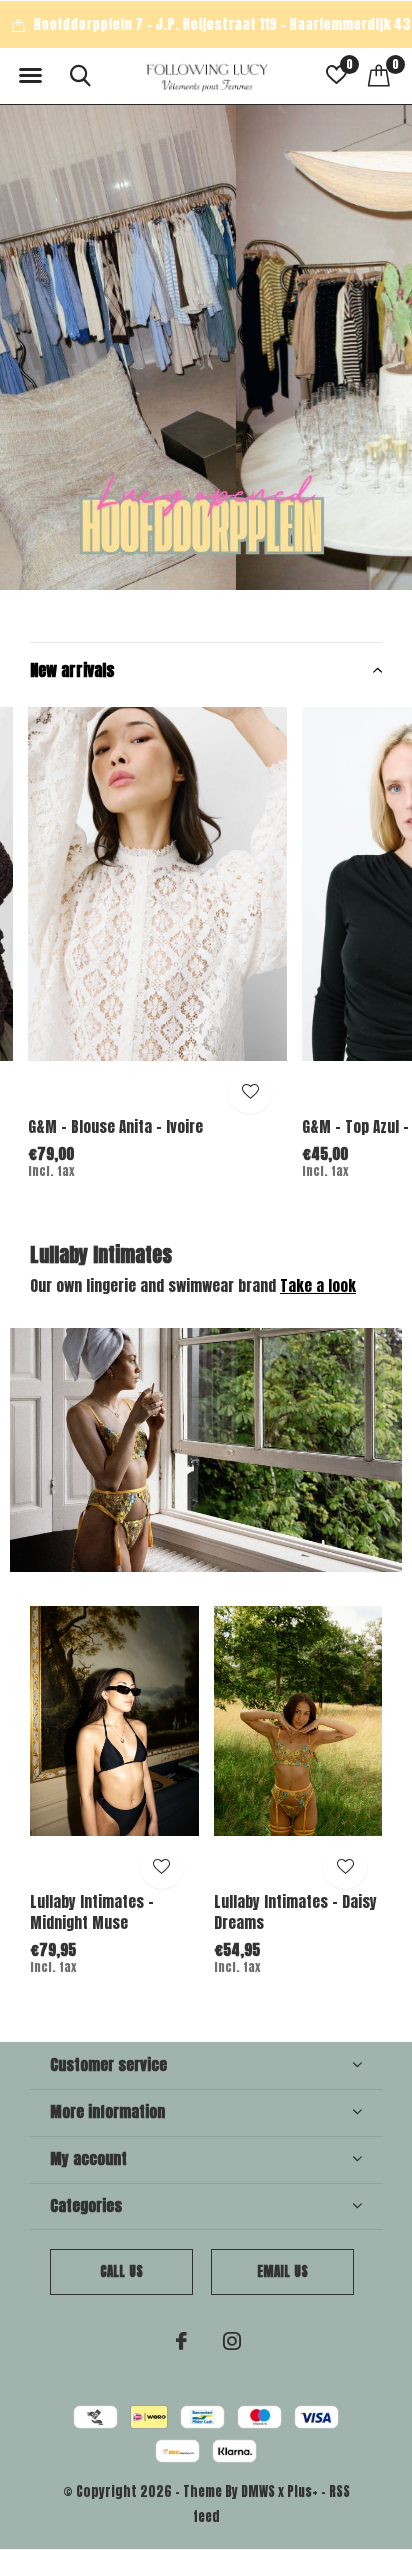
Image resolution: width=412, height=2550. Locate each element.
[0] (379, 75)
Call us (121, 2271)
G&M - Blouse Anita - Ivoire (115, 1126)
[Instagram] (232, 2341)
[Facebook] (181, 2341)
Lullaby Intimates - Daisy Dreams (295, 1912)
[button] (30, 76)
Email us (282, 2271)
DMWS (258, 2491)
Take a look (318, 1285)
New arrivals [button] (72, 670)
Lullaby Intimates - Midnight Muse (92, 1912)
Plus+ (302, 2491)
